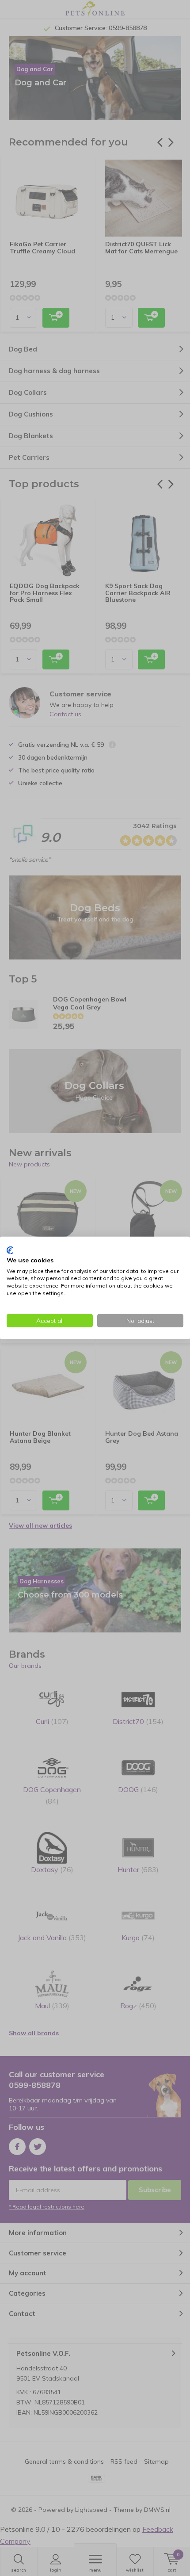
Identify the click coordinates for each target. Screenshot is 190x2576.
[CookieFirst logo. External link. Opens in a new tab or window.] (10, 1250)
